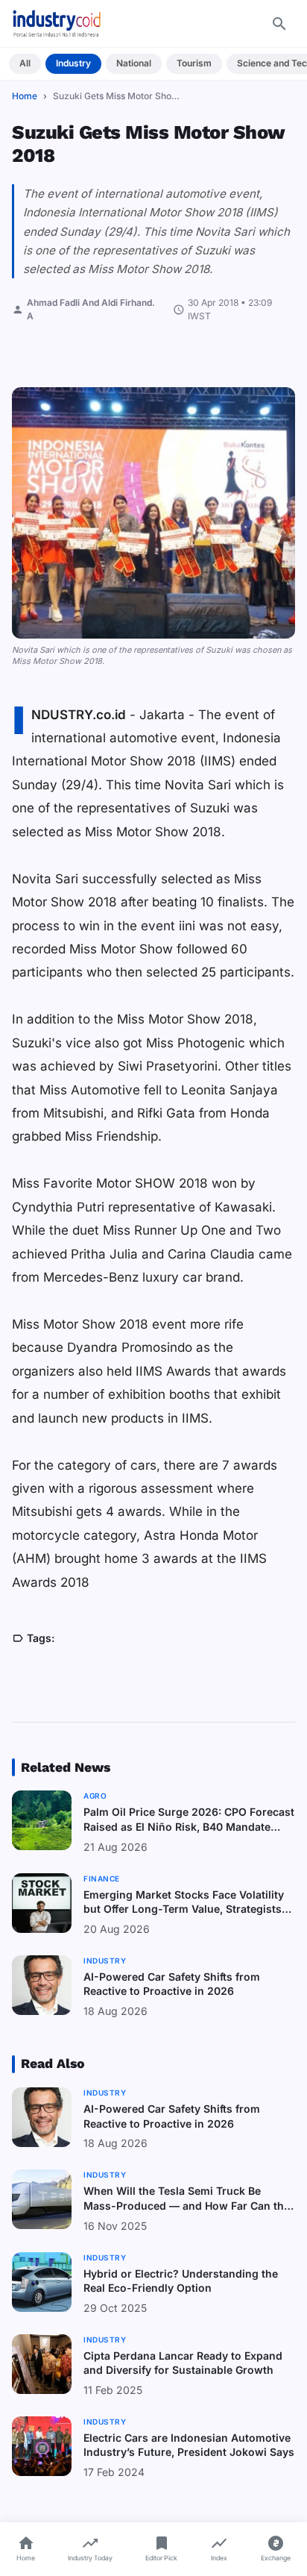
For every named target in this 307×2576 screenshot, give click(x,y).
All (25, 63)
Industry (73, 63)
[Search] (279, 24)
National (134, 63)
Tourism (194, 63)
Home (25, 96)
